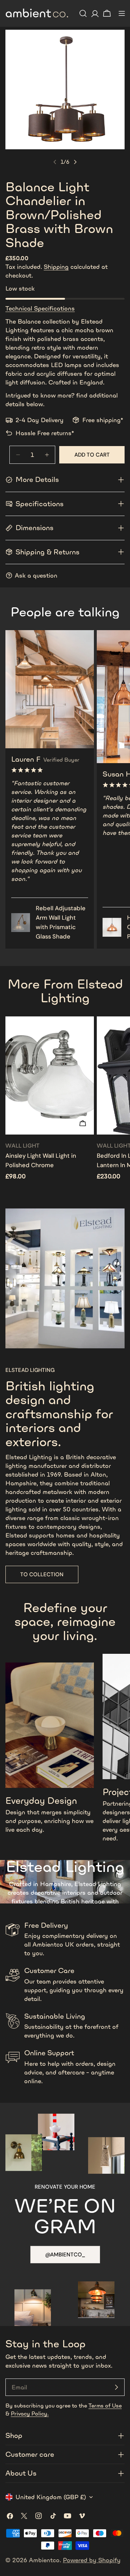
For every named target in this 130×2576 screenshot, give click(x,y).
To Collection (42, 1574)
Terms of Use (105, 2406)
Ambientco (44, 2560)
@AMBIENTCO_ (65, 2255)
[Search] (83, 13)
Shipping (56, 267)
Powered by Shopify (92, 2560)
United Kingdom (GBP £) (51, 2497)
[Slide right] (75, 162)
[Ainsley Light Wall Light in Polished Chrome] (50, 1075)
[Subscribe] (116, 2387)
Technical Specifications (40, 308)
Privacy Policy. (30, 2413)
